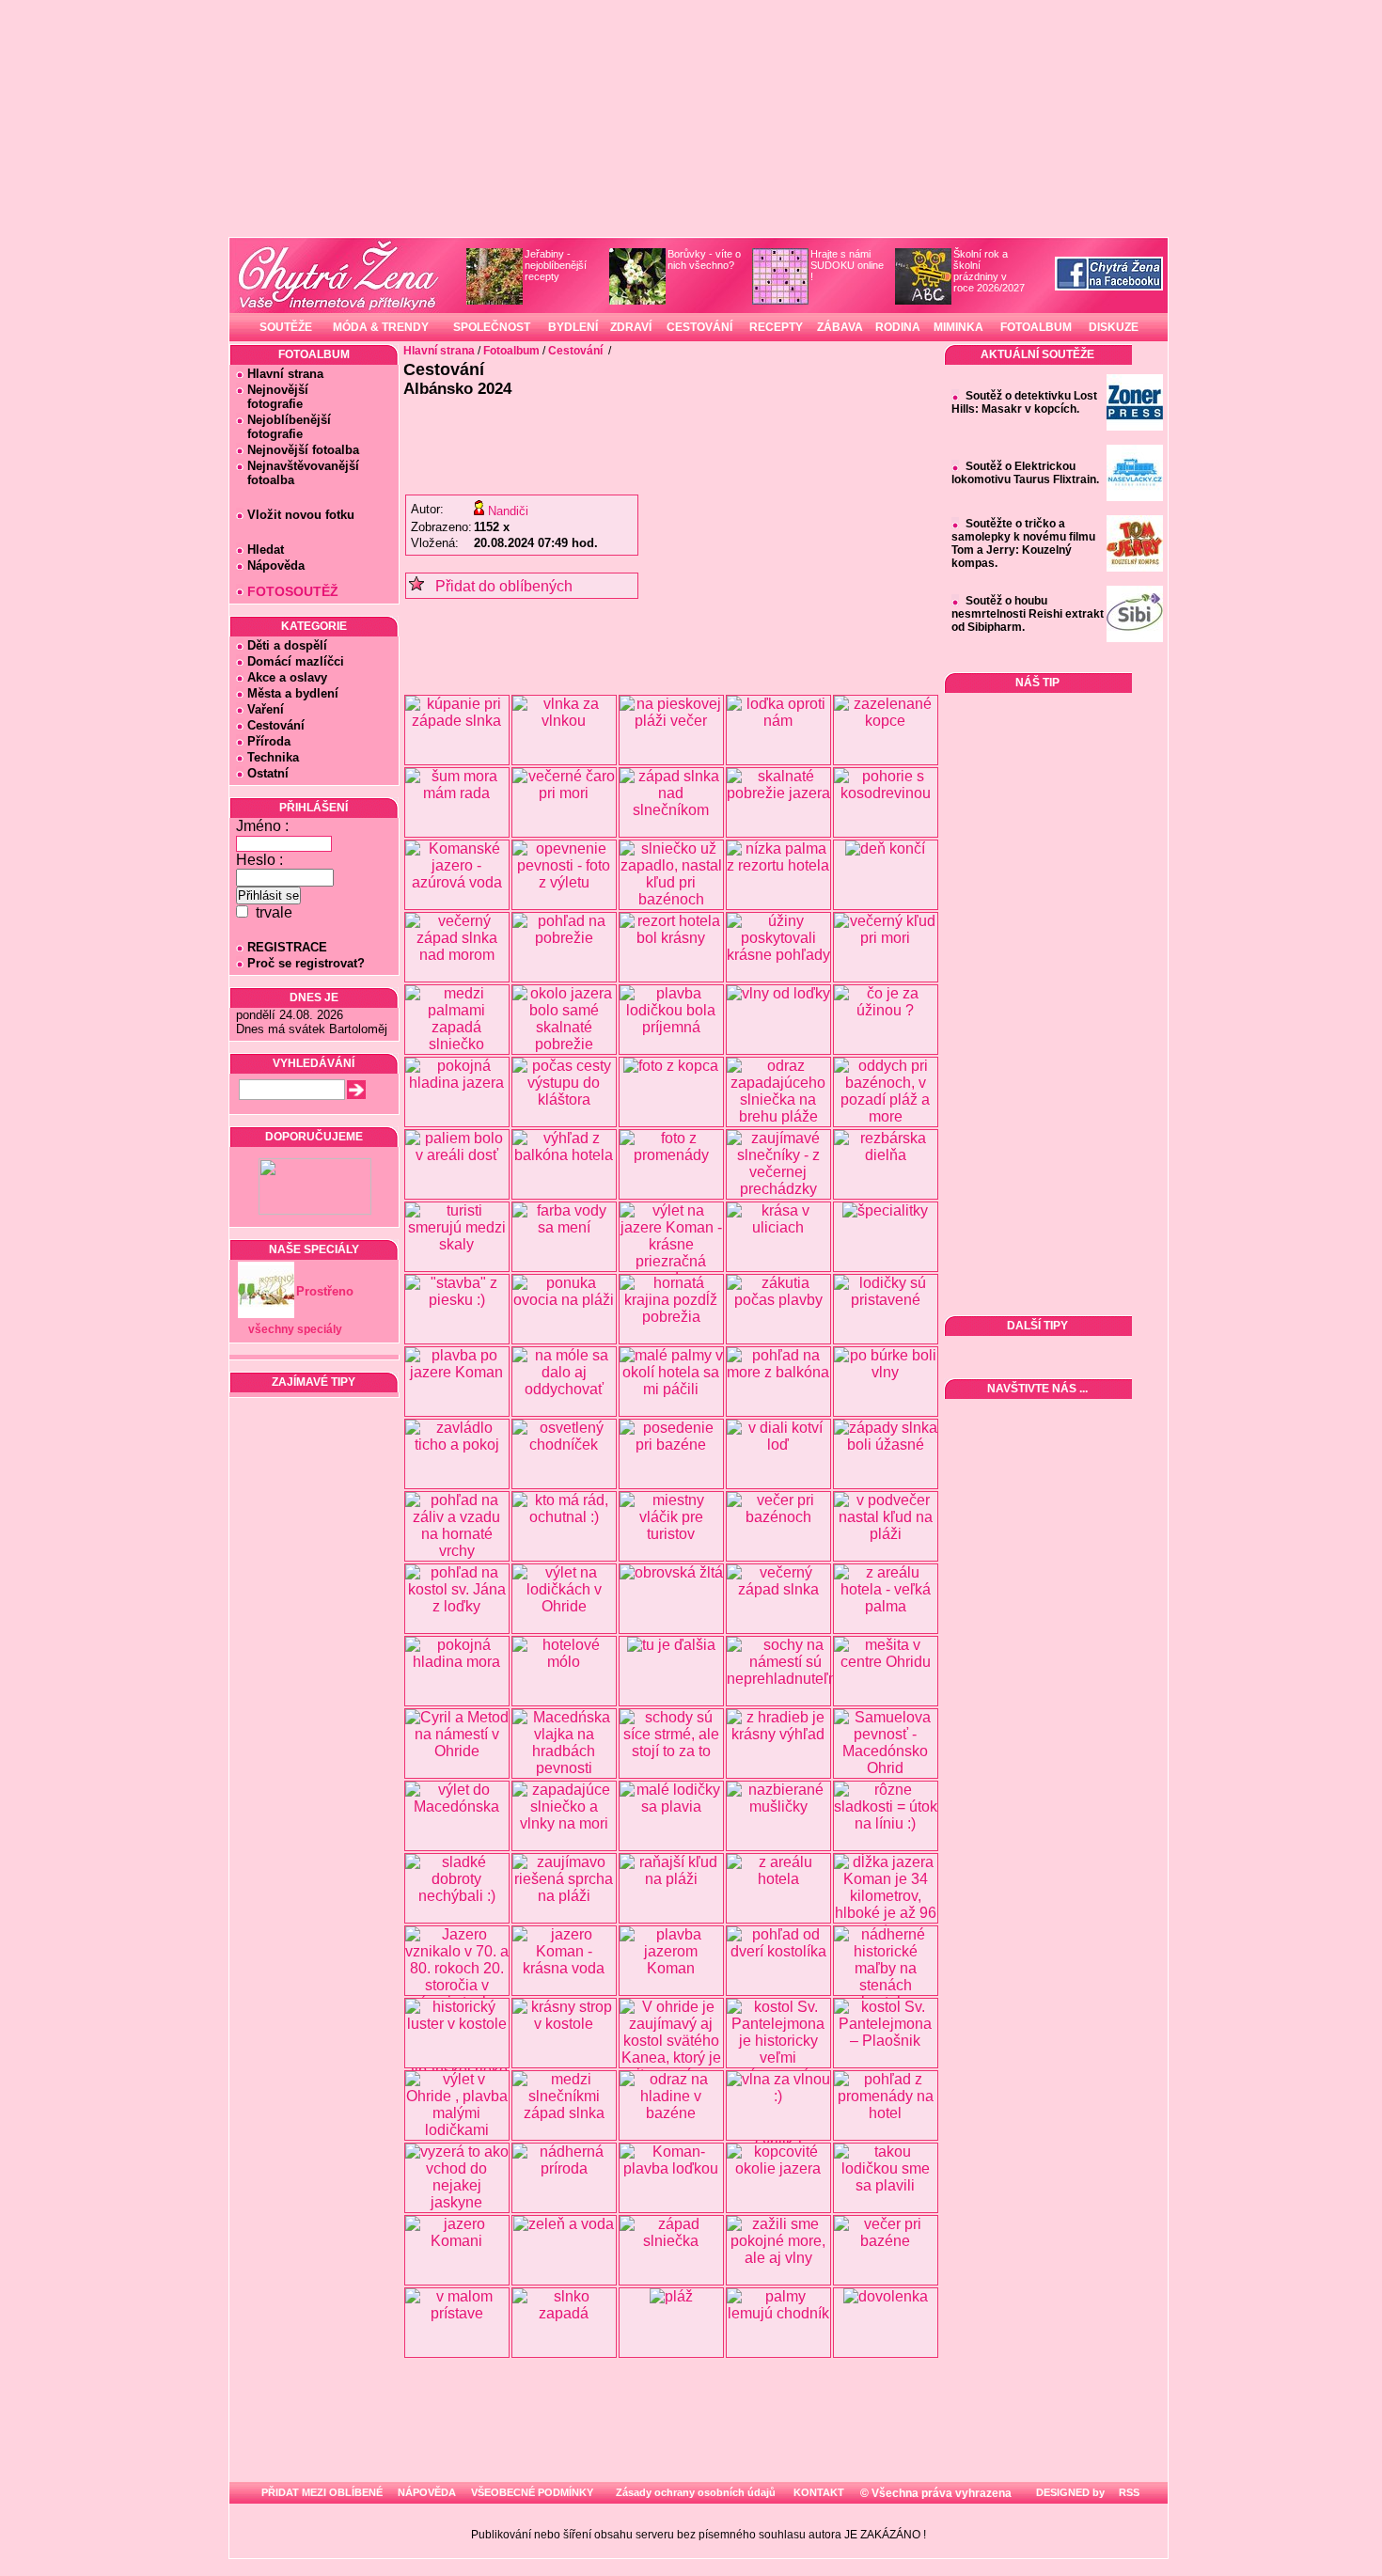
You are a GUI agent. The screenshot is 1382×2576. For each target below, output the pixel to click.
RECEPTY (776, 327)
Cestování (276, 725)
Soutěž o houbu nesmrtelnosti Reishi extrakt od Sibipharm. (1028, 614)
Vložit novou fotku (301, 515)
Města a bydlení (293, 693)
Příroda (269, 741)
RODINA (898, 327)
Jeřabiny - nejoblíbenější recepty (556, 265)
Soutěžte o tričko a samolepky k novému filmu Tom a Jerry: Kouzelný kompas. (1023, 543)
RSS (1128, 2492)
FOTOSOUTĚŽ (293, 591)
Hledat (266, 550)
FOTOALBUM (1036, 327)
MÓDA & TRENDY (381, 327)
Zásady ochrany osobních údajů (696, 2492)
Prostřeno (325, 1291)
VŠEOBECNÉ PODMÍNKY (532, 2492)
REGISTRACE (287, 947)
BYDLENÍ (573, 327)
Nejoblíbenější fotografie (283, 427)
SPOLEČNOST (492, 327)
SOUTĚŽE (286, 327)
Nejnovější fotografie (272, 397)
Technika (273, 757)
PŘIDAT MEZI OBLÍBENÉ (322, 2492)
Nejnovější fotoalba (303, 450)
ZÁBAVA (840, 327)
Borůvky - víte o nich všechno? (704, 259)
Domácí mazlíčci (296, 661)
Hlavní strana (285, 374)
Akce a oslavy (287, 677)
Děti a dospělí (287, 645)
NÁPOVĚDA (427, 2492)
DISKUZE (1114, 327)
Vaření (266, 709)
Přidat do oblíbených (498, 586)
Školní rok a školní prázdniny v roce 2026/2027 (989, 271)
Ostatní (268, 773)
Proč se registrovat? (306, 963)
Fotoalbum (511, 351)
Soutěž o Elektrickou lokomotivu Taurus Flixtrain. (1025, 473)
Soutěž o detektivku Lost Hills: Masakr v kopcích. (1024, 402)
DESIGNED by (1069, 2492)
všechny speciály (295, 1329)
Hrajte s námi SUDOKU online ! (847, 265)
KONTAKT (819, 2492)
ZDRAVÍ (631, 327)
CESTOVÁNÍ (699, 327)
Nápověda (276, 565)
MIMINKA (958, 327)
